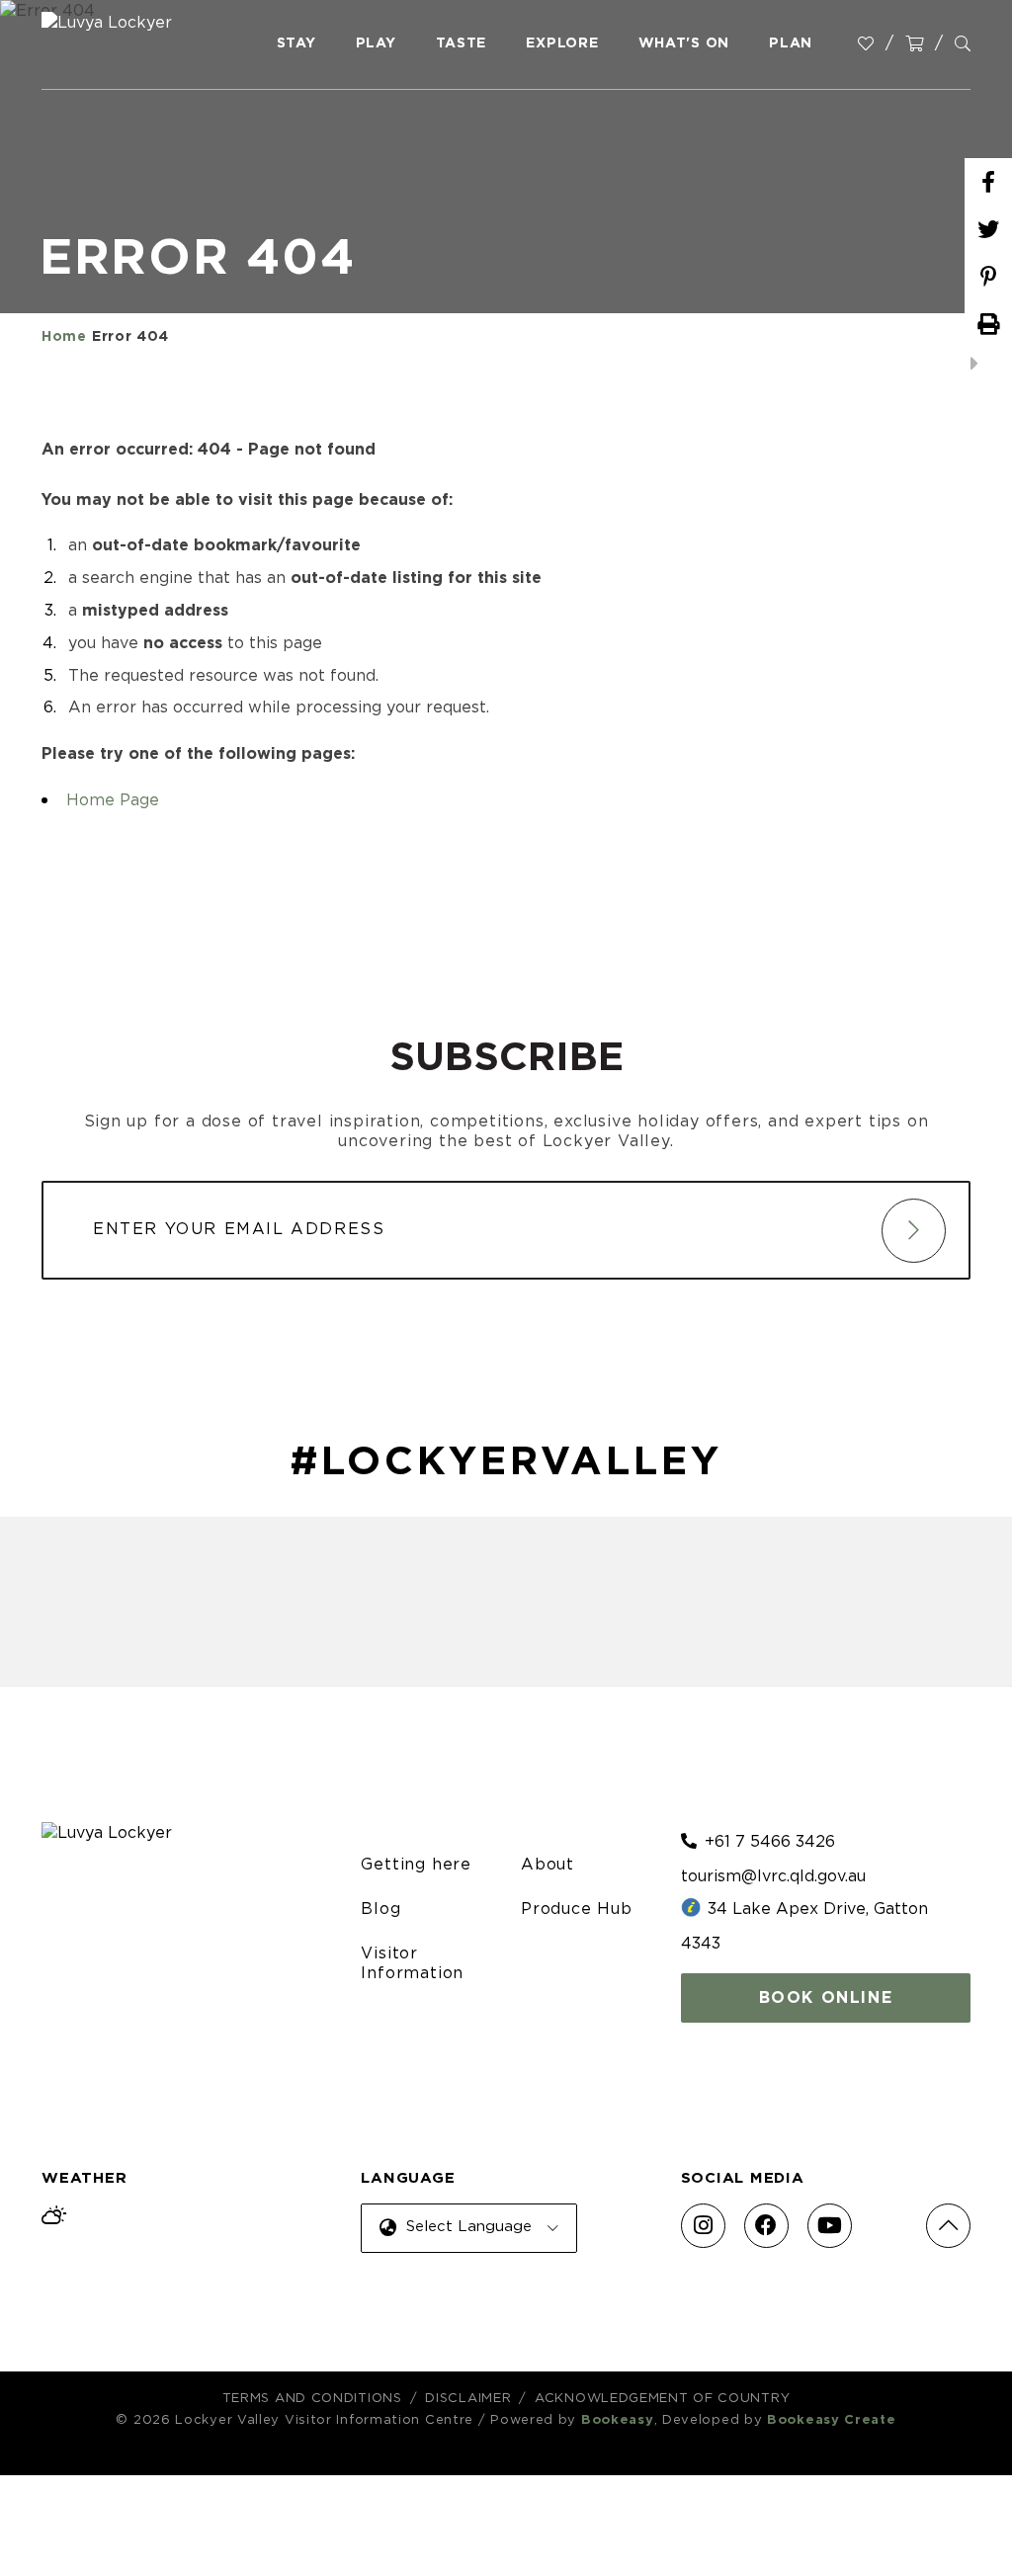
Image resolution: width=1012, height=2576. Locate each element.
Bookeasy (618, 2420)
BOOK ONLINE (826, 1998)
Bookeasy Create (832, 2420)
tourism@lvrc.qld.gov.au (773, 1876)
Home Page (113, 800)
